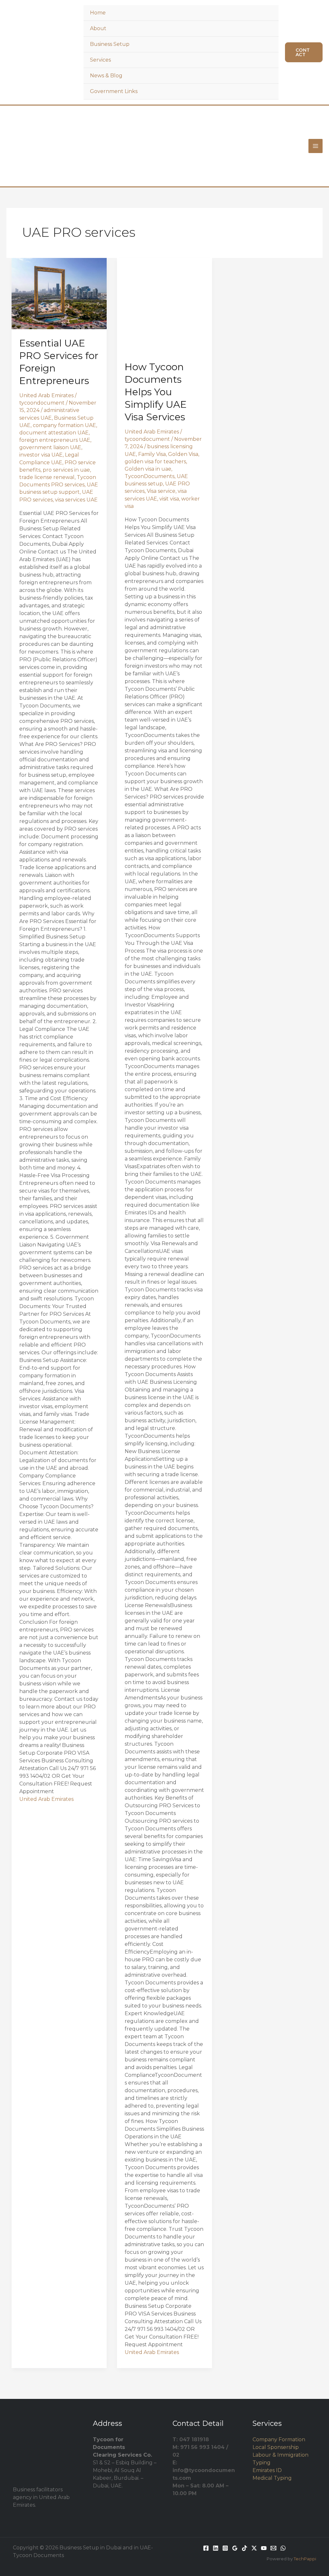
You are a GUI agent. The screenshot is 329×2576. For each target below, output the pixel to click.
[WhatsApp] (283, 2548)
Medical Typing (272, 2478)
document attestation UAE (54, 433)
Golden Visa (183, 454)
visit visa (169, 499)
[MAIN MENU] (316, 146)
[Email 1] (273, 2548)
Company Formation (279, 2439)
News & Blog (106, 76)
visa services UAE (76, 500)
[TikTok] (245, 2548)
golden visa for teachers (155, 462)
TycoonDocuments (150, 476)
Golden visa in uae (148, 469)
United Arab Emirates (46, 395)
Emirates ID (267, 2470)
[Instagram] (225, 2548)
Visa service (161, 491)
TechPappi (305, 2559)
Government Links (114, 91)
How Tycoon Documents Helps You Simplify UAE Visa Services (156, 392)
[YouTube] (264, 2548)
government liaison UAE (50, 447)
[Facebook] (206, 2548)
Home (98, 13)
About (98, 28)
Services (100, 60)
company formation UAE (64, 425)
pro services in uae (66, 470)
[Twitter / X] (254, 2548)
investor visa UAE (41, 455)
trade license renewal (47, 477)
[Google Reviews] (235, 2548)
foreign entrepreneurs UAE (55, 440)
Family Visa (152, 454)
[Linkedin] (216, 2548)
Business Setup (110, 44)
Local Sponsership (276, 2447)
